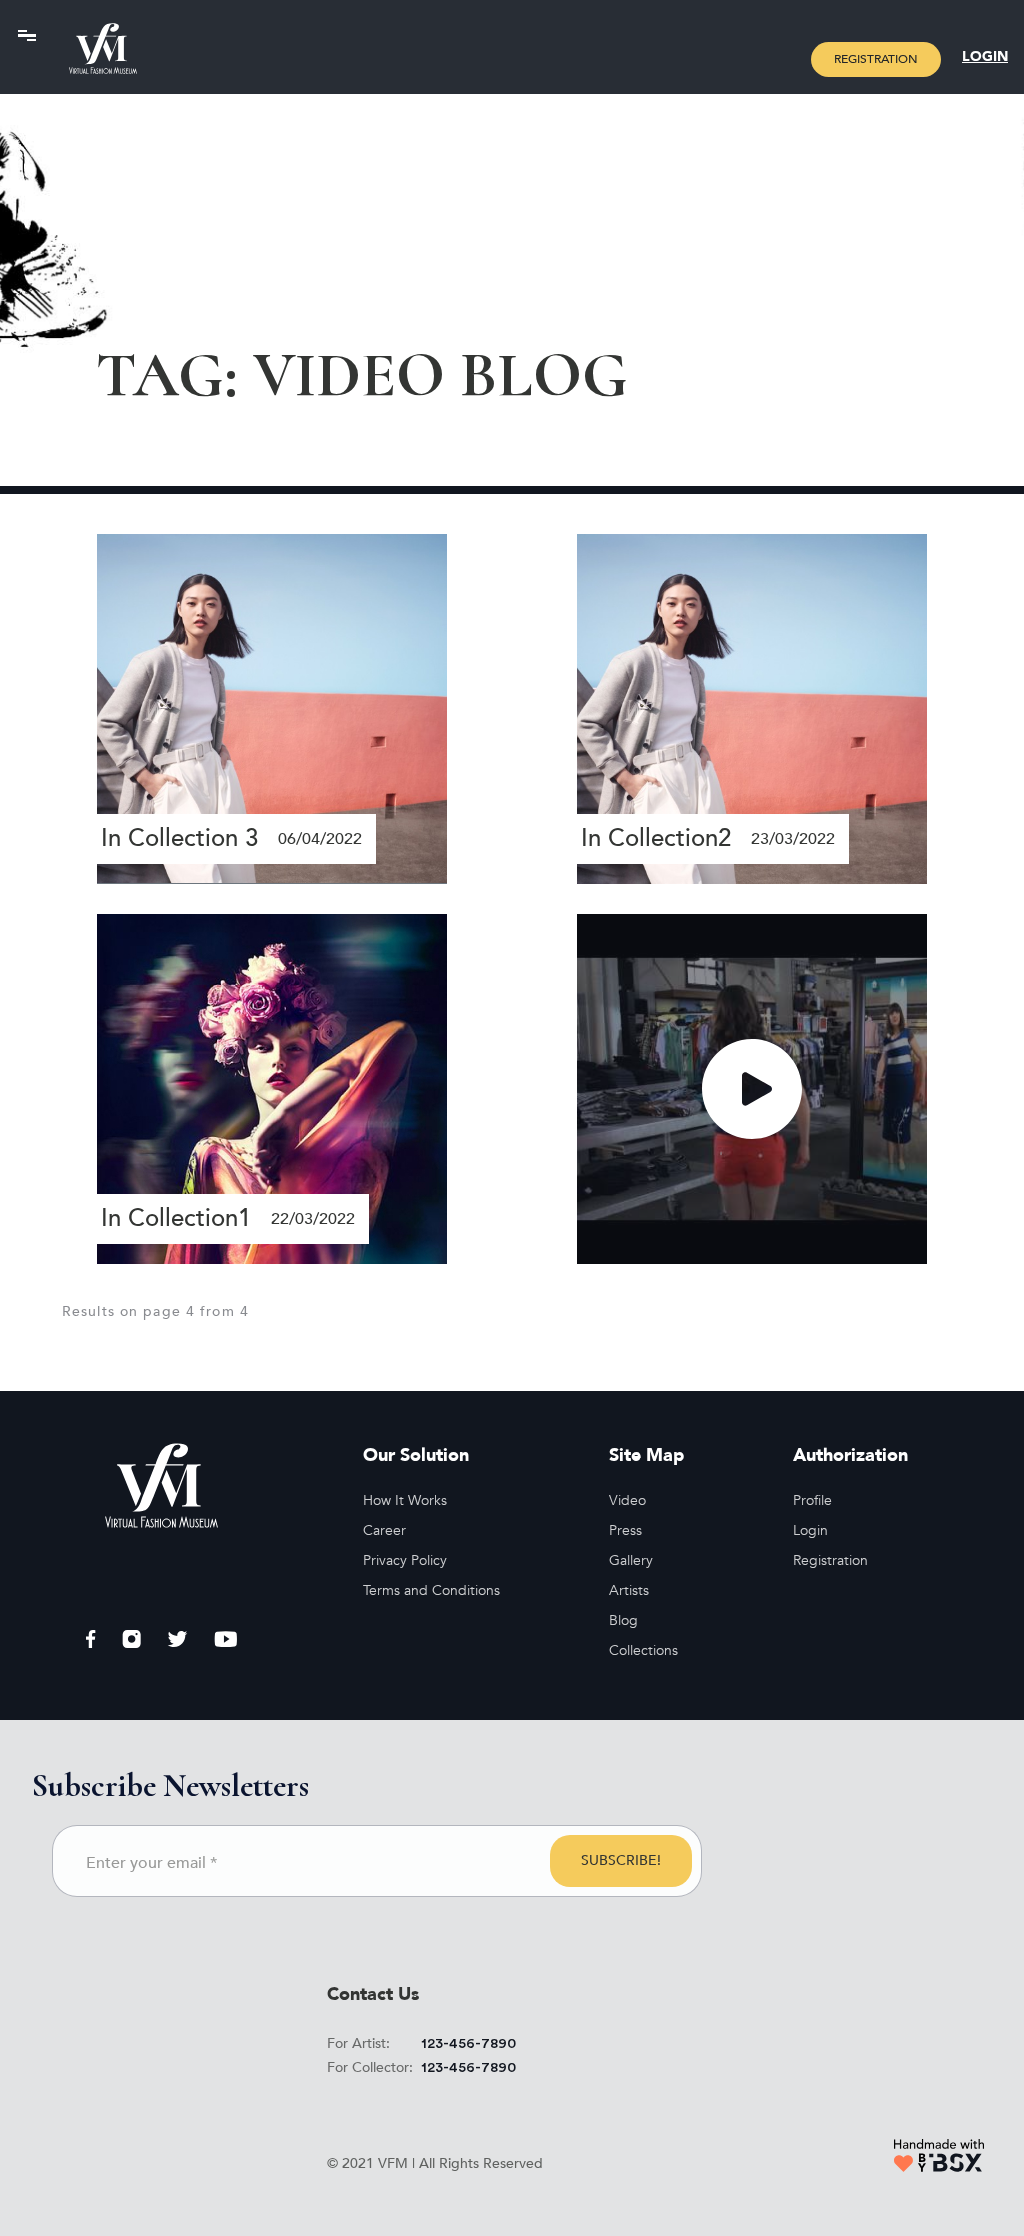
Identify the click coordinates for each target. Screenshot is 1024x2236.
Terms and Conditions (431, 1590)
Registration (876, 59)
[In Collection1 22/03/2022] (272, 1088)
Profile (812, 1500)
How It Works (405, 1500)
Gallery (631, 1560)
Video (627, 1500)
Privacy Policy (405, 1560)
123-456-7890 (468, 2044)
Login (985, 56)
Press (625, 1530)
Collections (643, 1650)
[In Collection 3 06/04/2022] (272, 707)
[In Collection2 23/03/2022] (752, 708)
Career (384, 1530)
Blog (623, 1620)
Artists (629, 1590)
